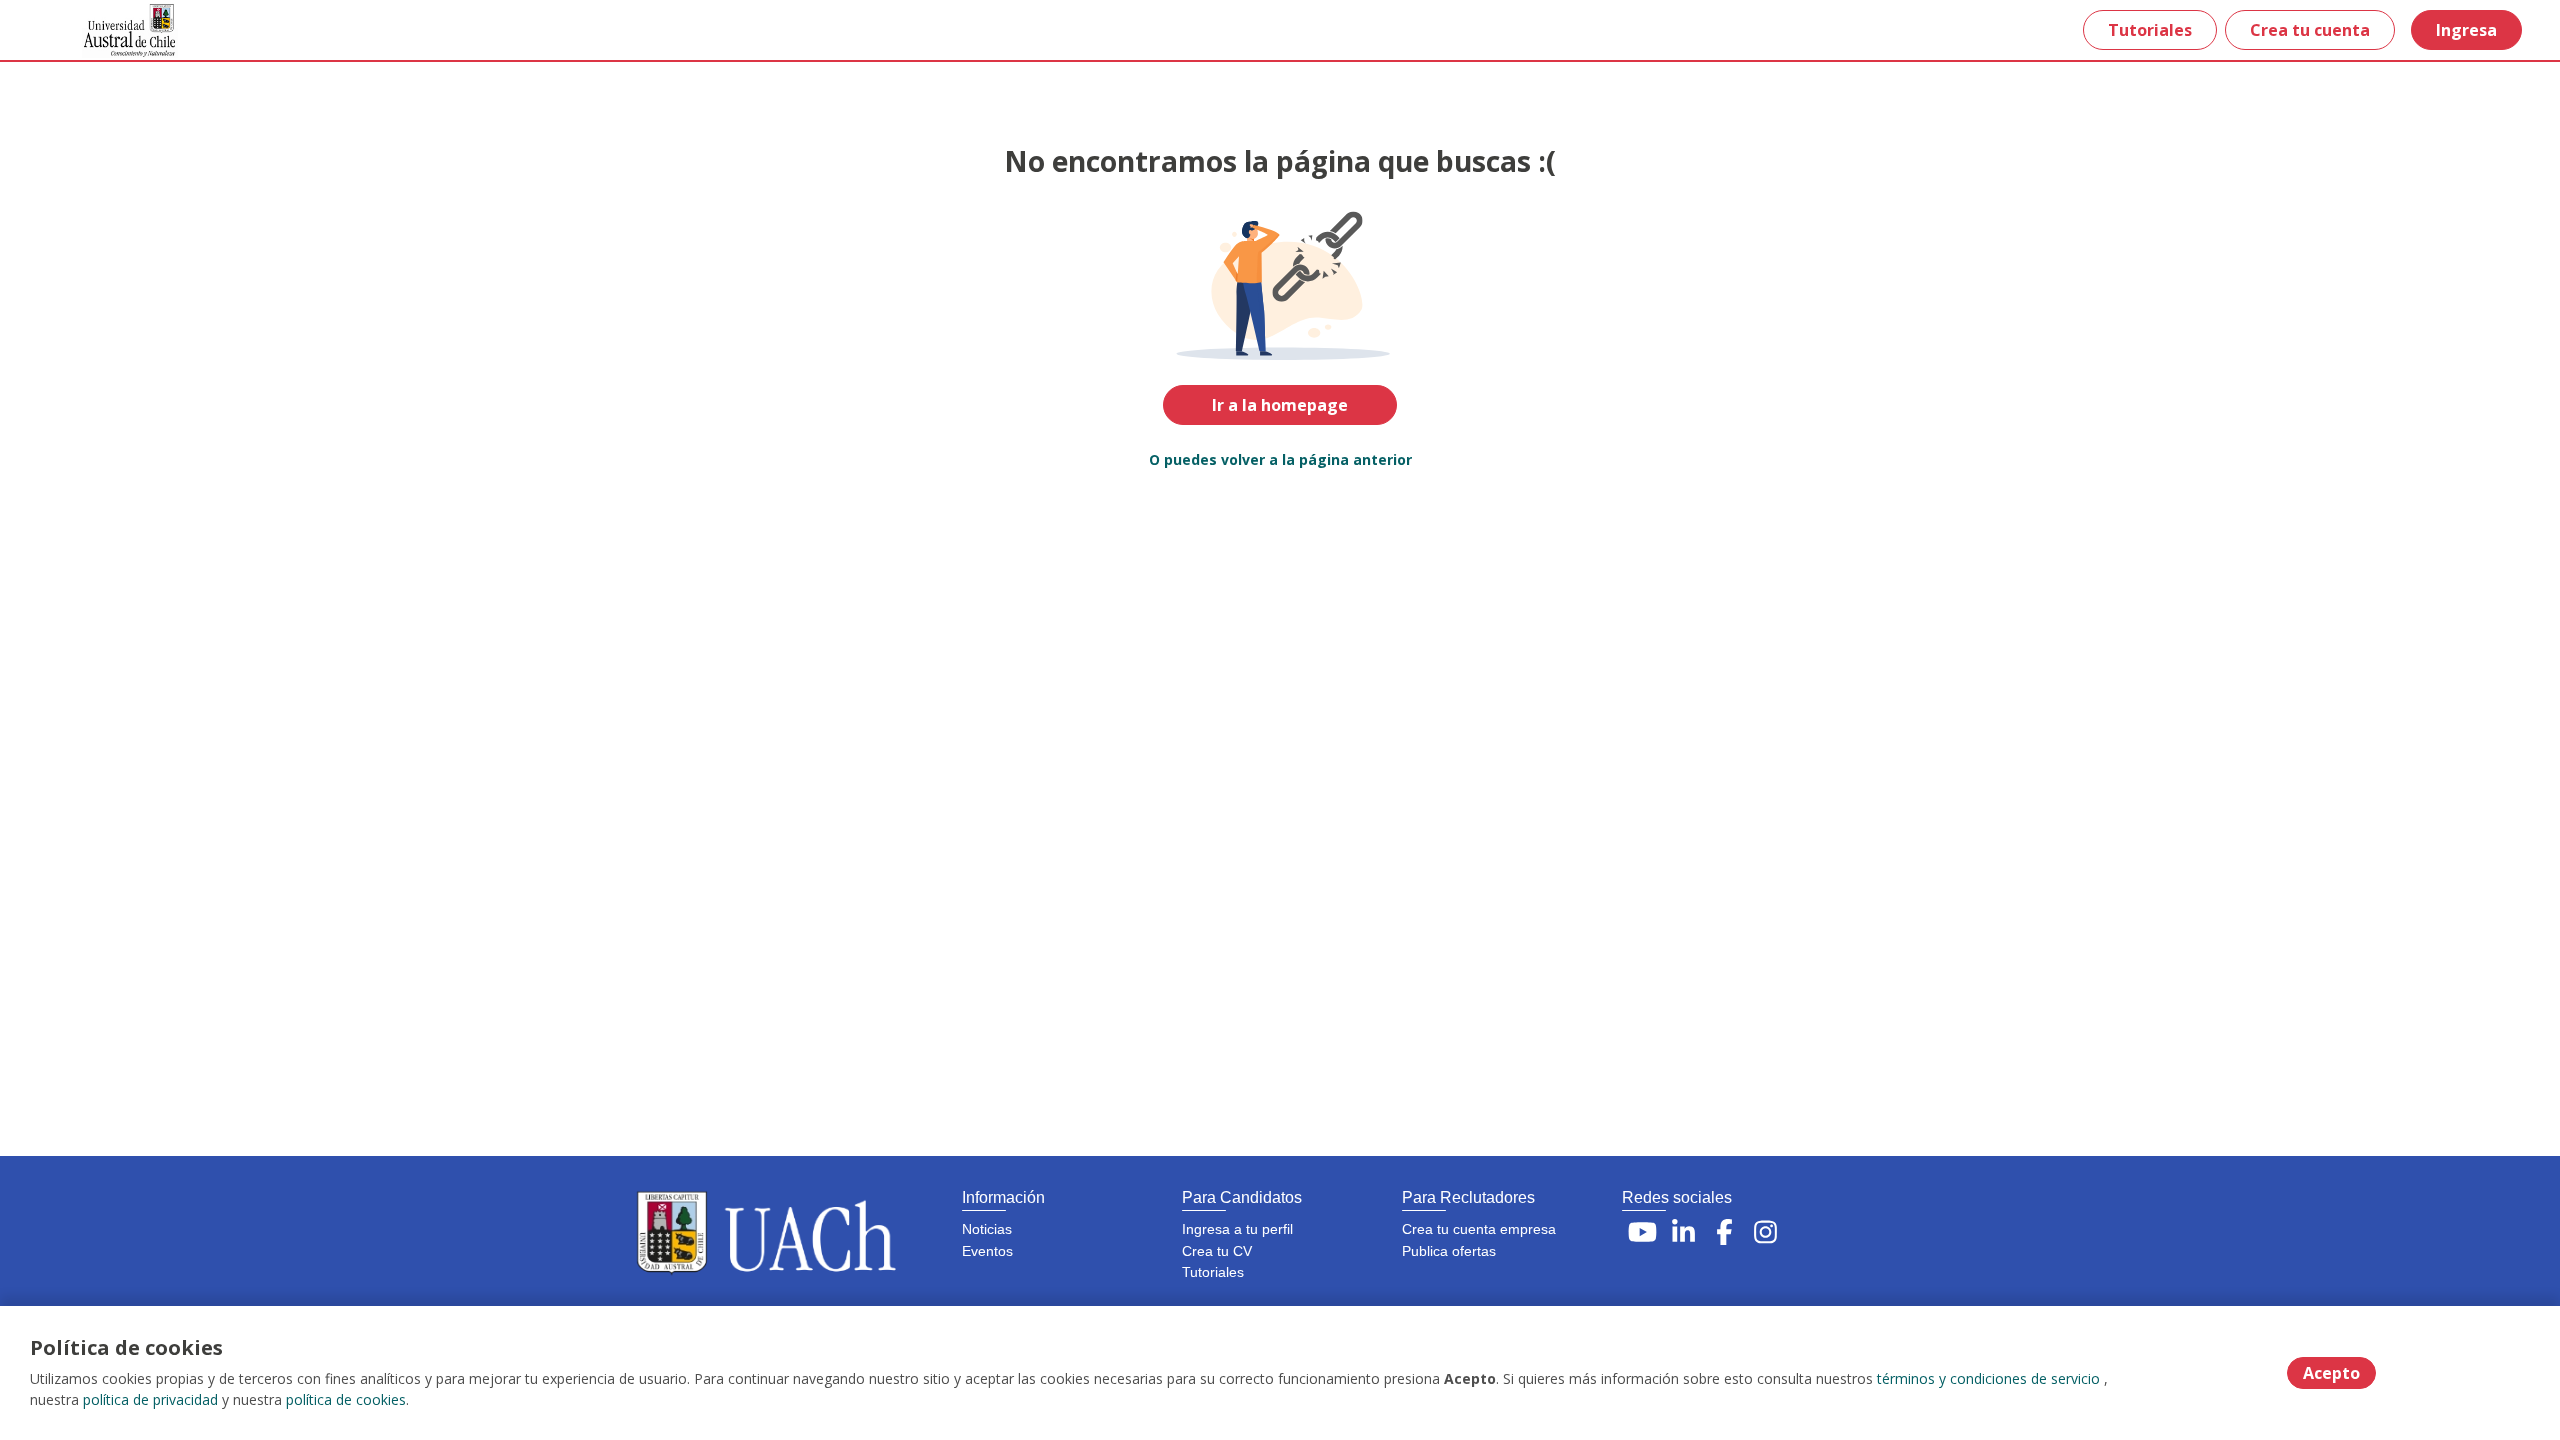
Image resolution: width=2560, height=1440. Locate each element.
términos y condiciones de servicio (1988, 1378)
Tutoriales (2150, 30)
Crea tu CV (1217, 1251)
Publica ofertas (1449, 1251)
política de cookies (346, 1399)
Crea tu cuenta (2310, 30)
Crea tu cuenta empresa (1479, 1229)
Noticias (987, 1229)
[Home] (116, 30)
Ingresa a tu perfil (1237, 1229)
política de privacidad (150, 1399)
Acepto (2331, 1373)
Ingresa (2466, 30)
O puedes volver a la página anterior (1280, 459)
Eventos (987, 1251)
